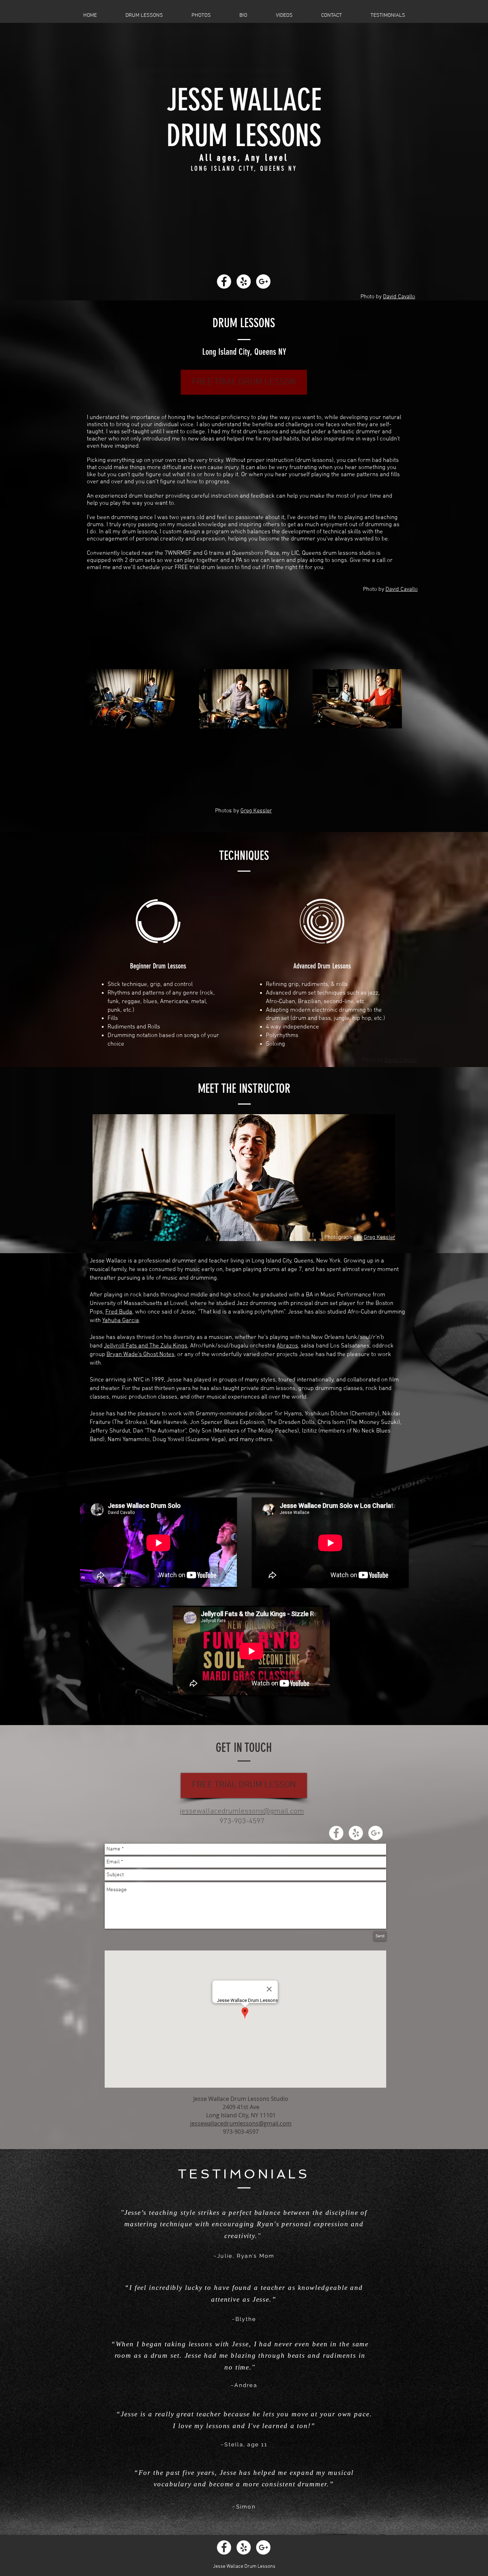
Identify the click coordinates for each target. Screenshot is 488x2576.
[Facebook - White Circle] (224, 281)
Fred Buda (119, 1312)
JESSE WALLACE (244, 100)
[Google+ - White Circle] (263, 281)
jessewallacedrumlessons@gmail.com (242, 1811)
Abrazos (287, 1346)
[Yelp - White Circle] (244, 281)
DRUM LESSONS (244, 136)
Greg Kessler (256, 811)
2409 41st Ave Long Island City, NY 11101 (241, 2111)
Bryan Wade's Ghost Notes (140, 1355)
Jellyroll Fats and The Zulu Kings (146, 1346)
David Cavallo (399, 297)
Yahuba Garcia (121, 1321)
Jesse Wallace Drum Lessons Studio (241, 2099)
